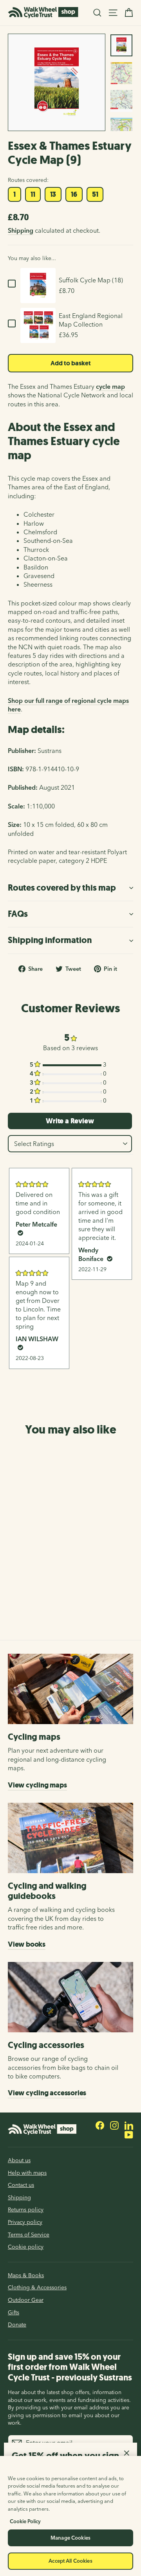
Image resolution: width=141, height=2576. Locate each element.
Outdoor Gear (26, 2300)
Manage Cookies (70, 2538)
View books (27, 1944)
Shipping (21, 230)
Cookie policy (26, 2247)
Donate (17, 2325)
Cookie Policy (25, 2521)
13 (53, 194)
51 (95, 194)
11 (33, 194)
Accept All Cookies (70, 2561)
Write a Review (70, 1121)
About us (19, 2160)
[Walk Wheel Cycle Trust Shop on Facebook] (100, 2125)
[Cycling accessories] (70, 1997)
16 (74, 194)
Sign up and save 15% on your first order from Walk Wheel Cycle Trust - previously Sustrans (70, 2367)
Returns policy (26, 2210)
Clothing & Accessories (37, 2287)
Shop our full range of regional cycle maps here (68, 705)
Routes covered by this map (62, 888)
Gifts (14, 2312)
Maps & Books (26, 2275)
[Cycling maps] (70, 1689)
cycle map (110, 386)
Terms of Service (29, 2235)
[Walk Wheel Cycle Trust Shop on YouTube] (129, 2134)
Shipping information (50, 940)
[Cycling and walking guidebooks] (70, 1838)
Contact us (21, 2185)
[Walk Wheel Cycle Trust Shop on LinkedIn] (129, 2125)
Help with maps (27, 2173)
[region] (70, 2516)
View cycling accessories (47, 2093)
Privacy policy (25, 2222)
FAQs (18, 914)
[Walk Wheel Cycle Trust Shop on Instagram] (114, 2125)
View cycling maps (37, 1785)
